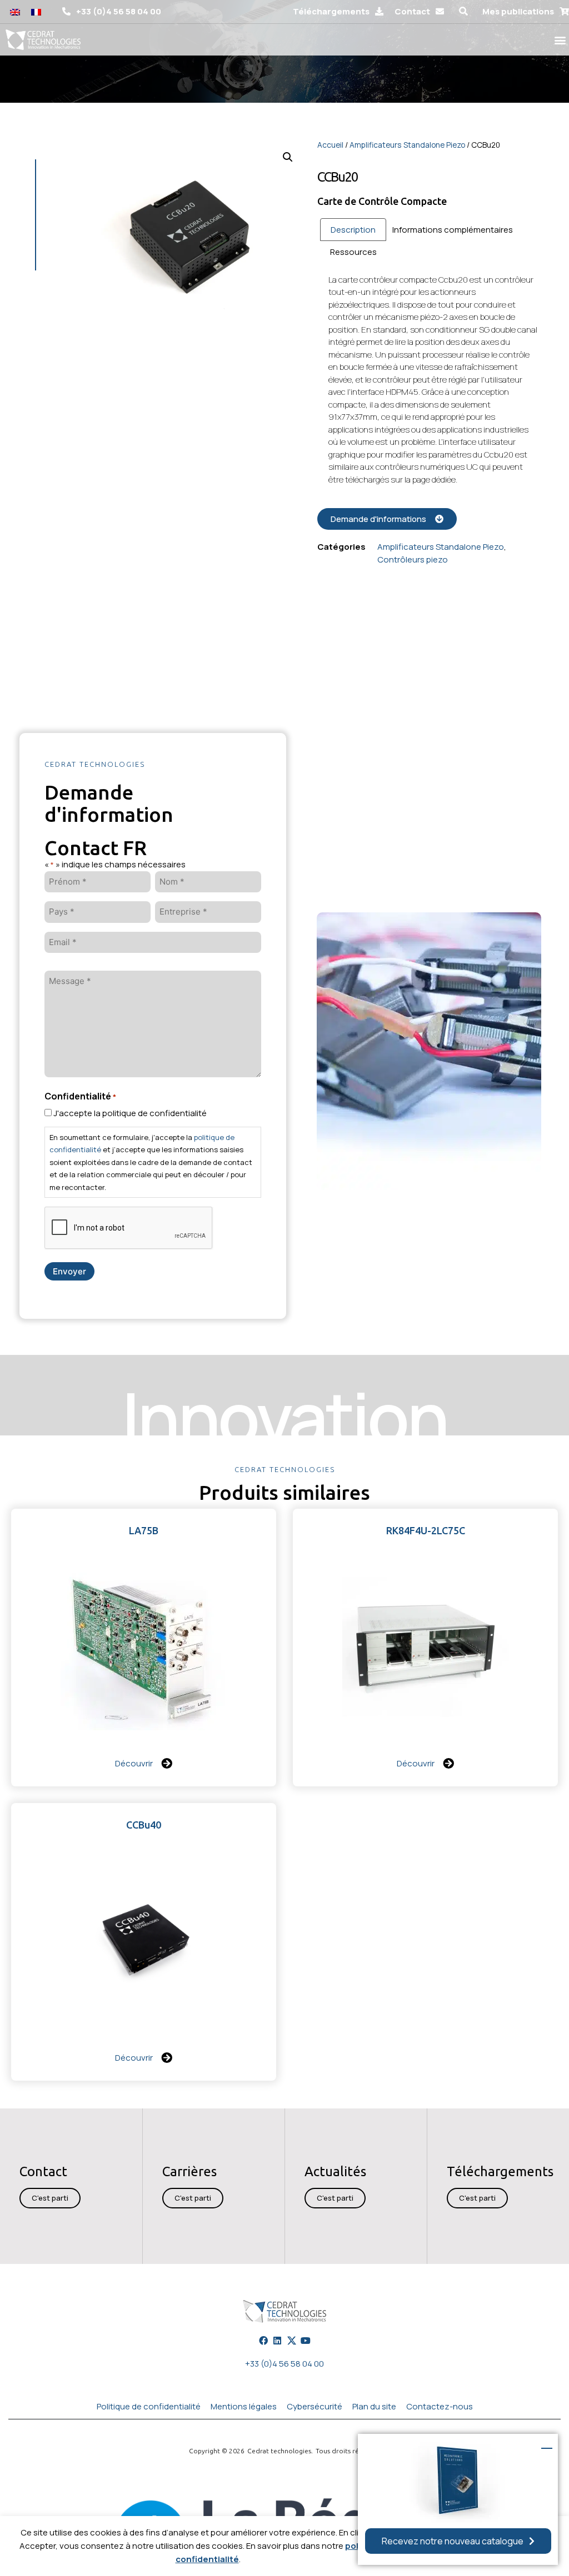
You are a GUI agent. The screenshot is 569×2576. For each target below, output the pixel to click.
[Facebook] (263, 2340)
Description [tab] (353, 230)
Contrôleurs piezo (413, 559)
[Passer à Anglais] (15, 12)
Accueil (330, 145)
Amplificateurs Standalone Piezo (407, 145)
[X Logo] (292, 2340)
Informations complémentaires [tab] (453, 230)
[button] (463, 12)
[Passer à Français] (36, 12)
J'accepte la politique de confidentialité (130, 1113)
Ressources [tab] (353, 252)
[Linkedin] (277, 2340)
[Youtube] (306, 2340)
